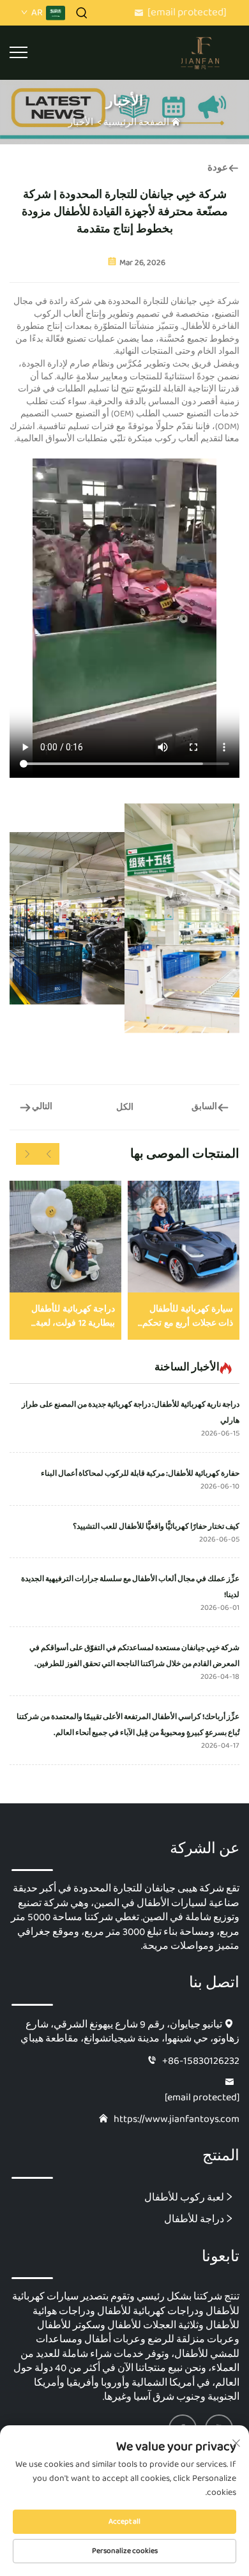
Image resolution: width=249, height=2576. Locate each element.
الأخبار (81, 123)
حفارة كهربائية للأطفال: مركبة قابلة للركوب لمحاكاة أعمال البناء (140, 1474)
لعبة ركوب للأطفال (184, 2197)
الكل (125, 1107)
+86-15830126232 (201, 2061)
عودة (218, 168)
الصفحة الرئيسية (136, 123)
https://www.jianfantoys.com (177, 2119)
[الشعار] (201, 52)
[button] (49, 1154)
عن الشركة (205, 1849)
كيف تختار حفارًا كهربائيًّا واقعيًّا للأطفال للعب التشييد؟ (156, 1527)
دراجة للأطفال (194, 2219)
